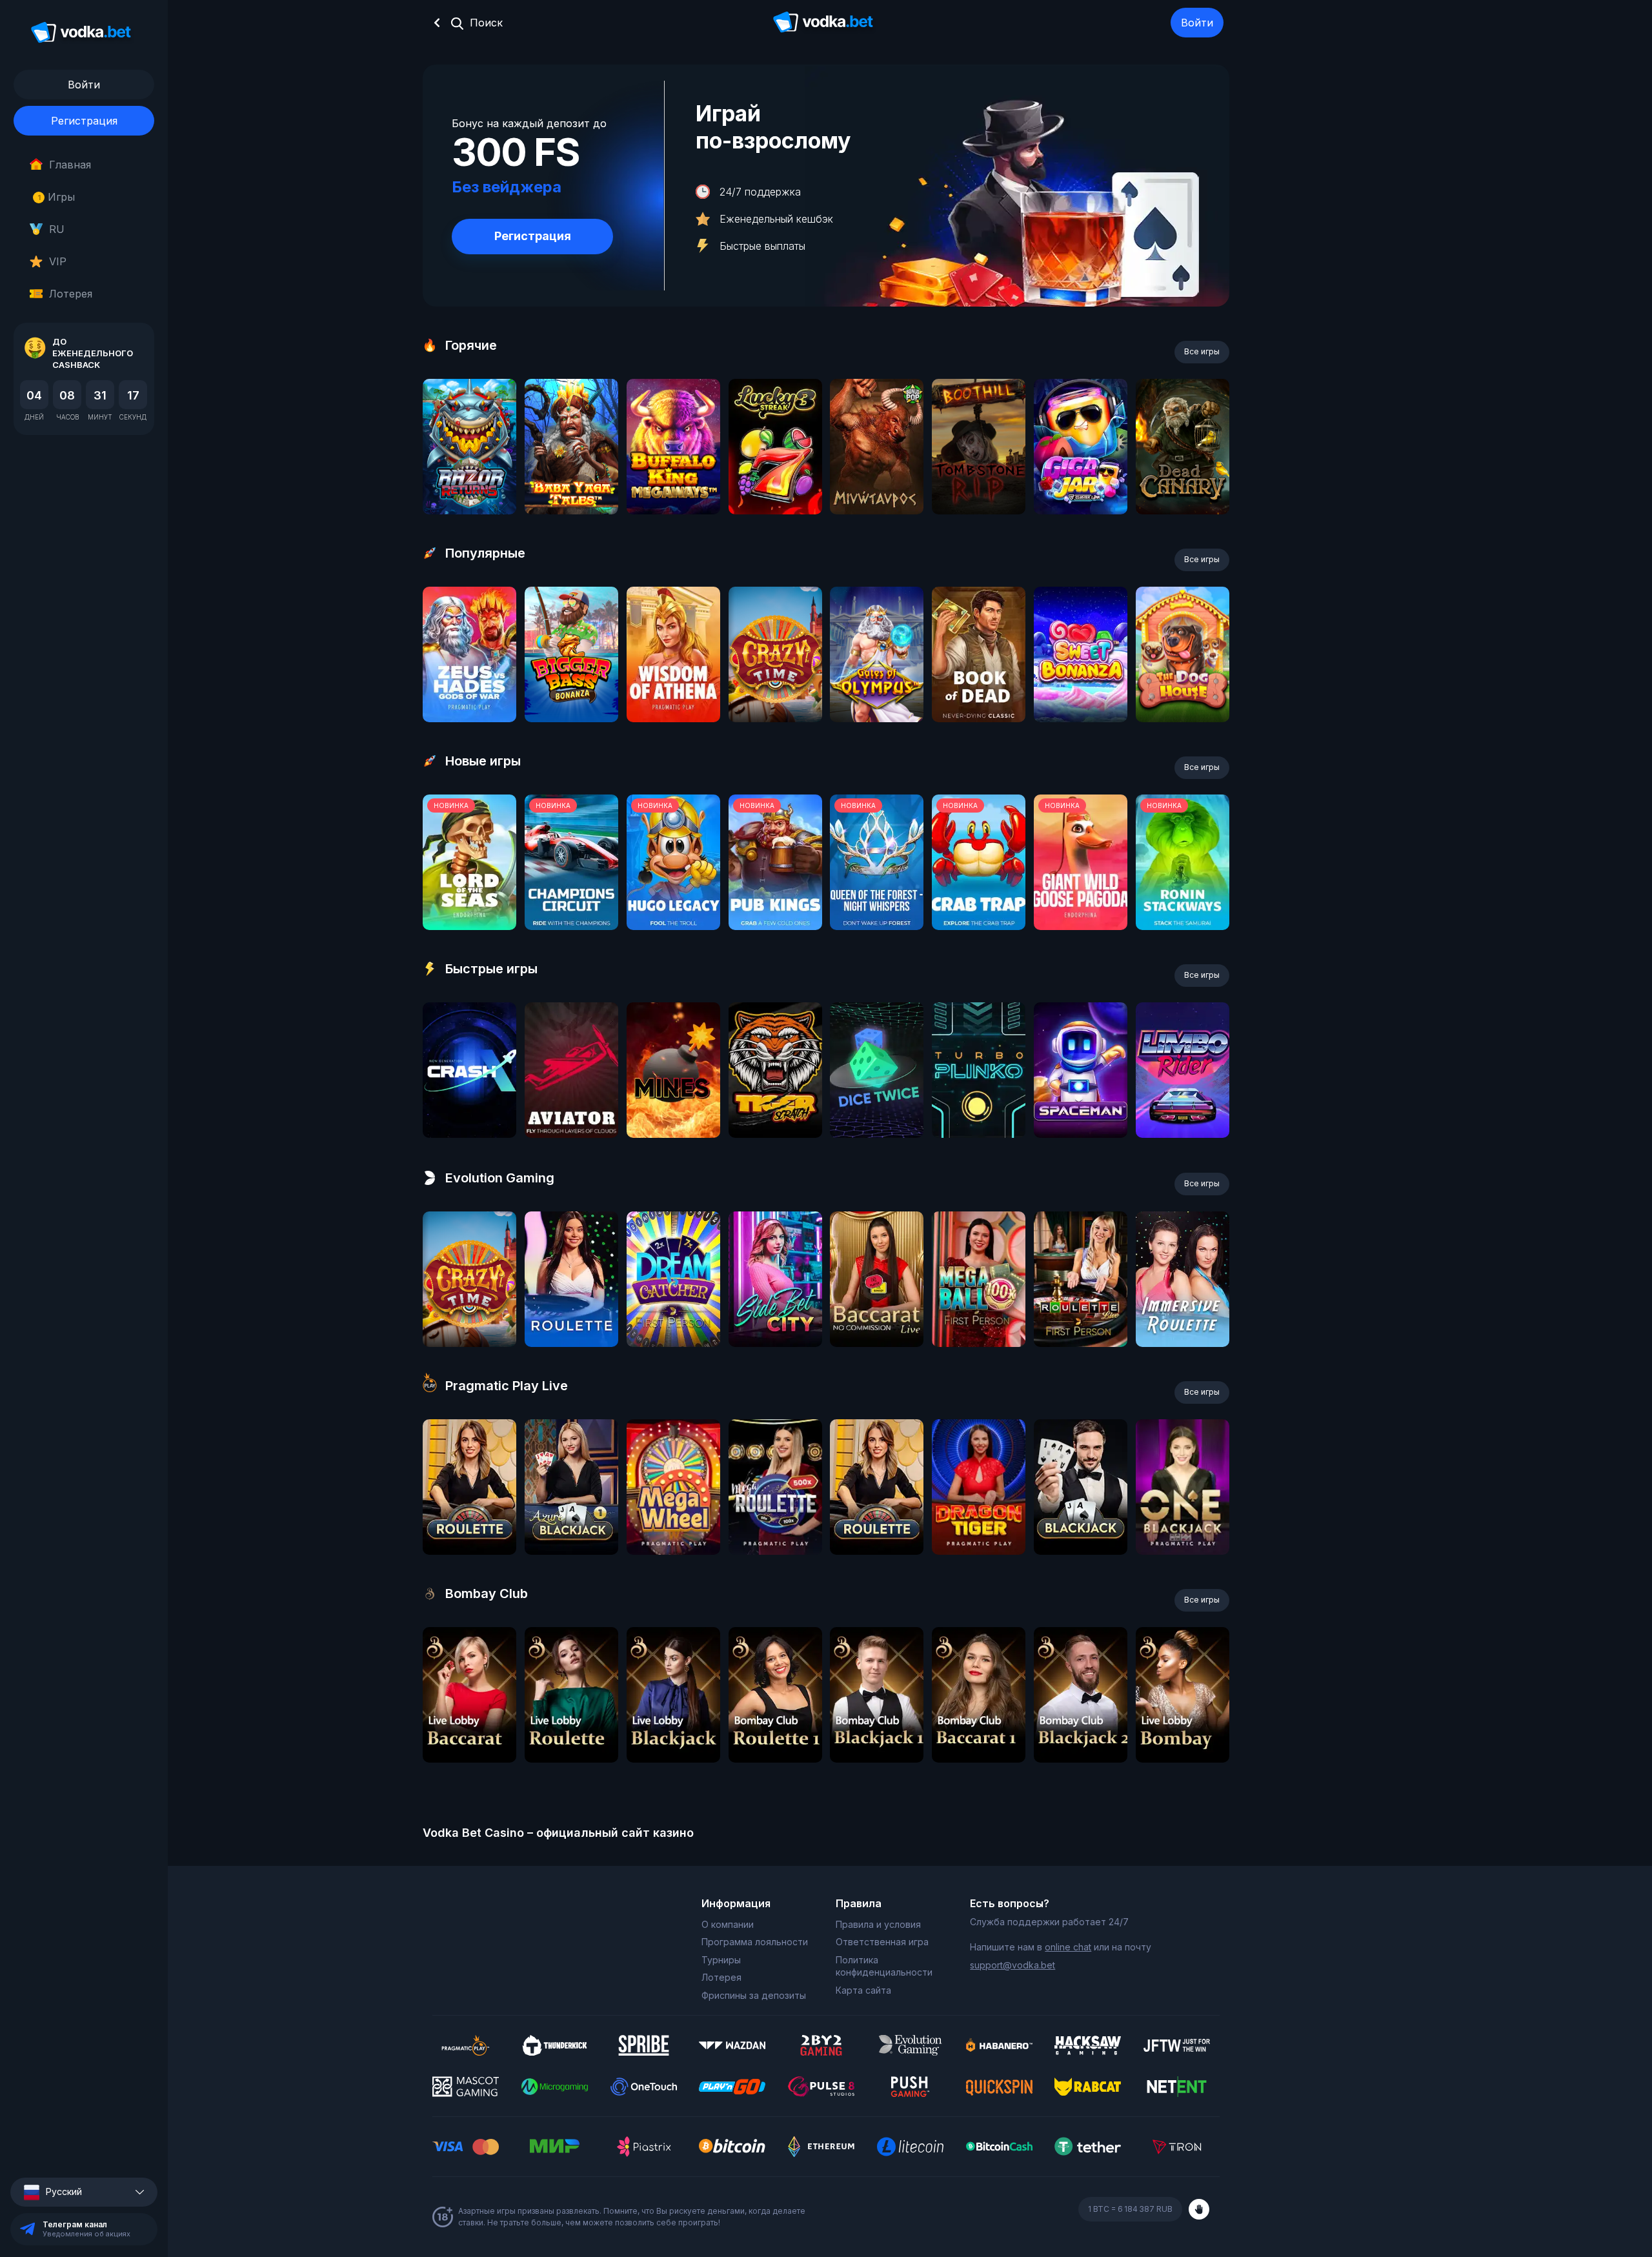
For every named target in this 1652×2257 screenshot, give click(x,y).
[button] (84, 2192)
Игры (56, 197)
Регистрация (84, 121)
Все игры (1202, 351)
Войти (1197, 23)
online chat (1068, 1947)
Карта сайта (863, 1990)
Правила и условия (878, 1924)
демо (469, 481)
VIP (58, 261)
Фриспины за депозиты (754, 1995)
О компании (728, 1924)
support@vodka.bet (1012, 1965)
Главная (70, 165)
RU (57, 229)
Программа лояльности (755, 1942)
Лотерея (71, 294)
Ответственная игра (882, 1942)
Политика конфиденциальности (884, 1966)
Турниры (721, 1960)
